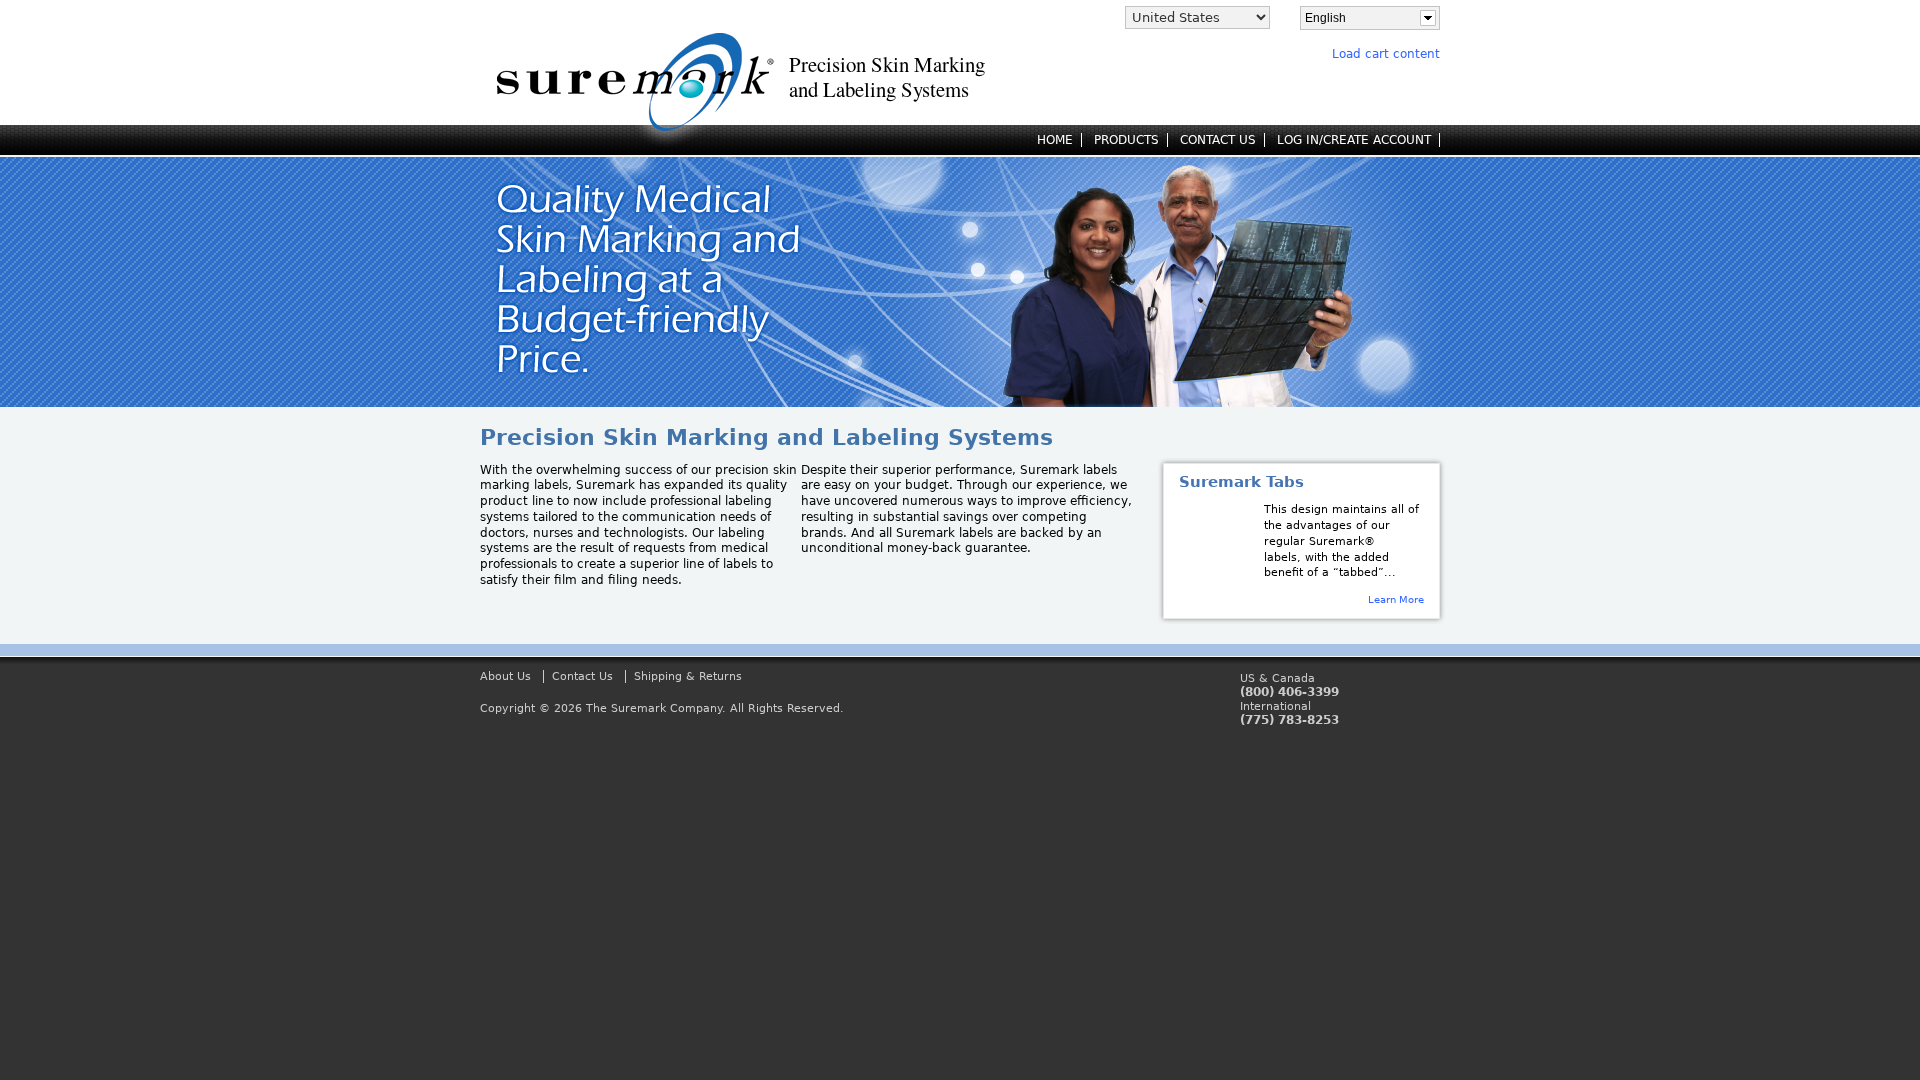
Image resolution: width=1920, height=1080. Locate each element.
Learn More (1396, 599)
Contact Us (582, 676)
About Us (505, 676)
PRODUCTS (1126, 140)
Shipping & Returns (688, 676)
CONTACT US (1218, 140)
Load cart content (1386, 54)
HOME (1055, 140)
